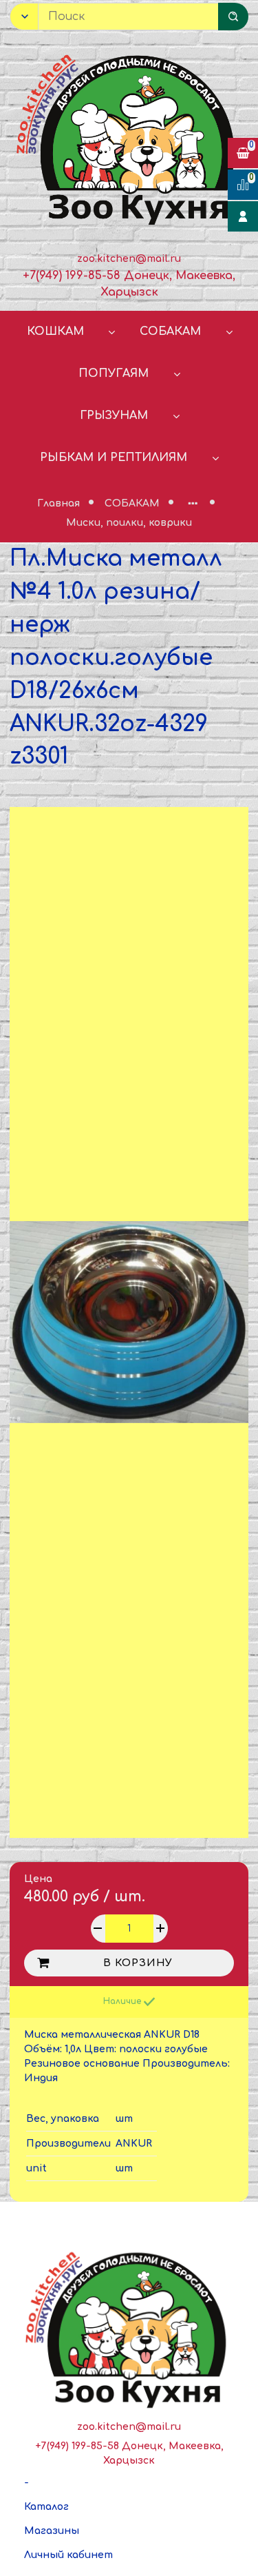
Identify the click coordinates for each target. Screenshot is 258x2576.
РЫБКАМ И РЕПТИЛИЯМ (114, 458)
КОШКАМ (55, 331)
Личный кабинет (68, 2555)
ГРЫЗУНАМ (114, 416)
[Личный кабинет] (243, 216)
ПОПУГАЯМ (114, 374)
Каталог (46, 2507)
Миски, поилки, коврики (129, 523)
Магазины (52, 2531)
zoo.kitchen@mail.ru (129, 259)
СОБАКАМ (170, 331)
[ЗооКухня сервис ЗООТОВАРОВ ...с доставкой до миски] (129, 137)
